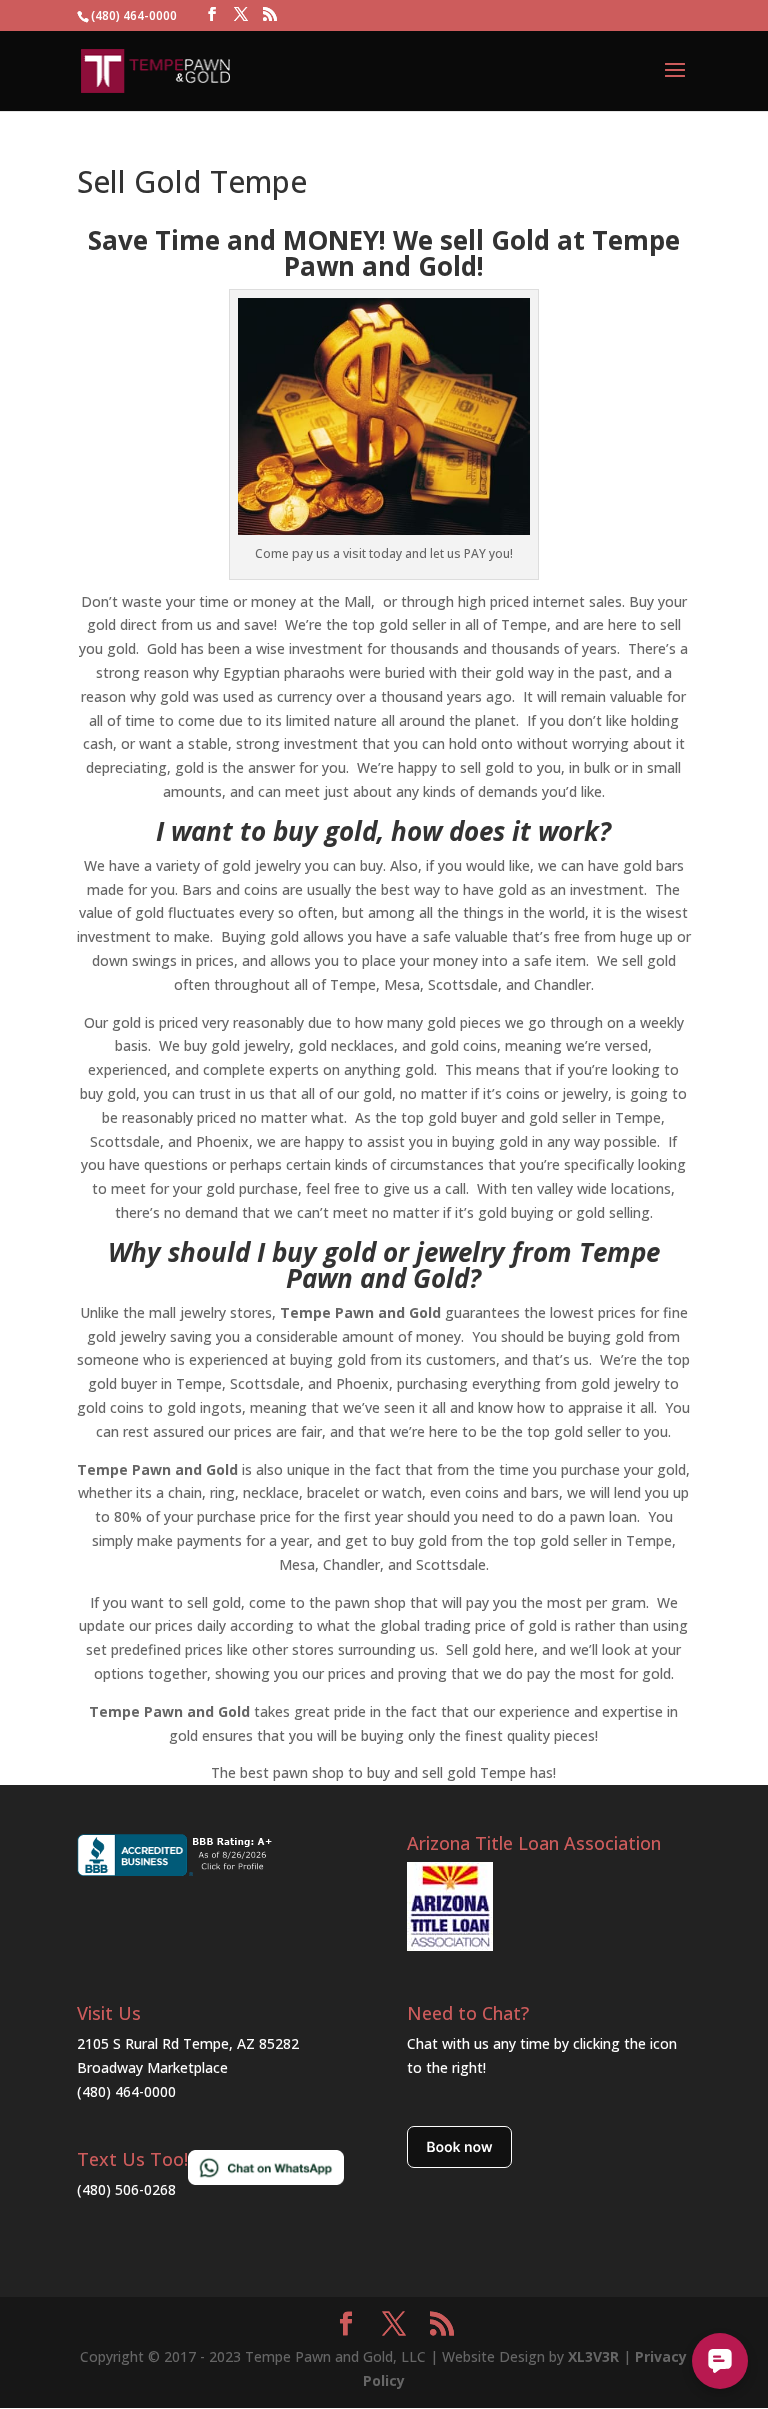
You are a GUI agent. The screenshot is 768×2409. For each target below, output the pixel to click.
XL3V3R (593, 2356)
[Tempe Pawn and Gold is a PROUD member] (450, 1945)
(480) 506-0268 (126, 2189)
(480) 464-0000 (126, 2091)
